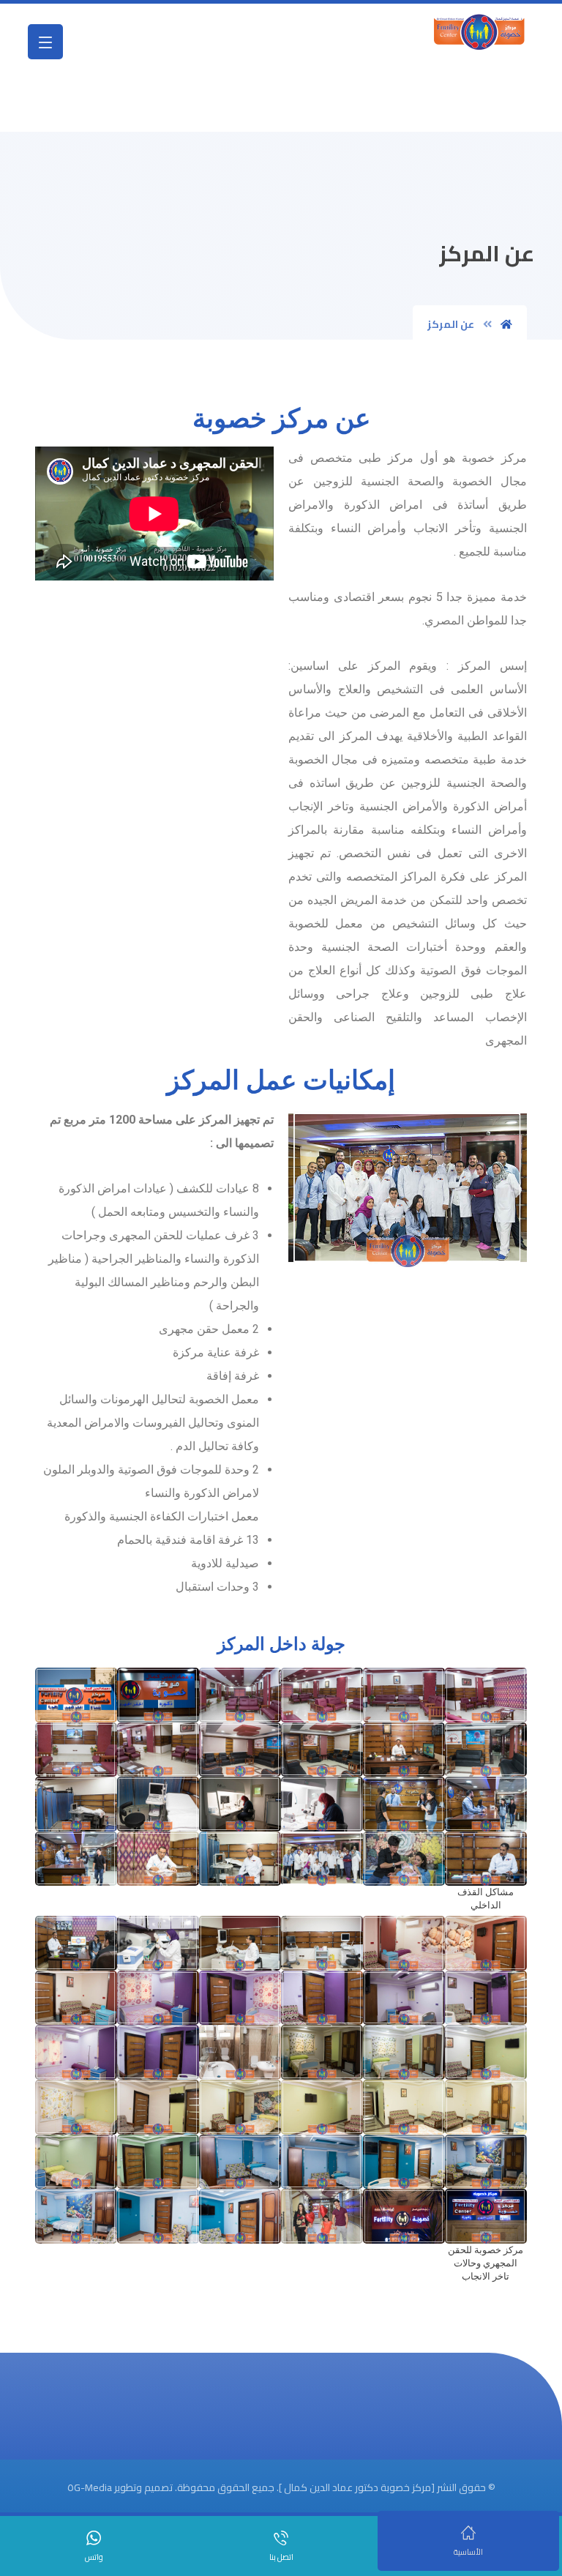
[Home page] (506, 324)
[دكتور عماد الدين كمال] (479, 31)
